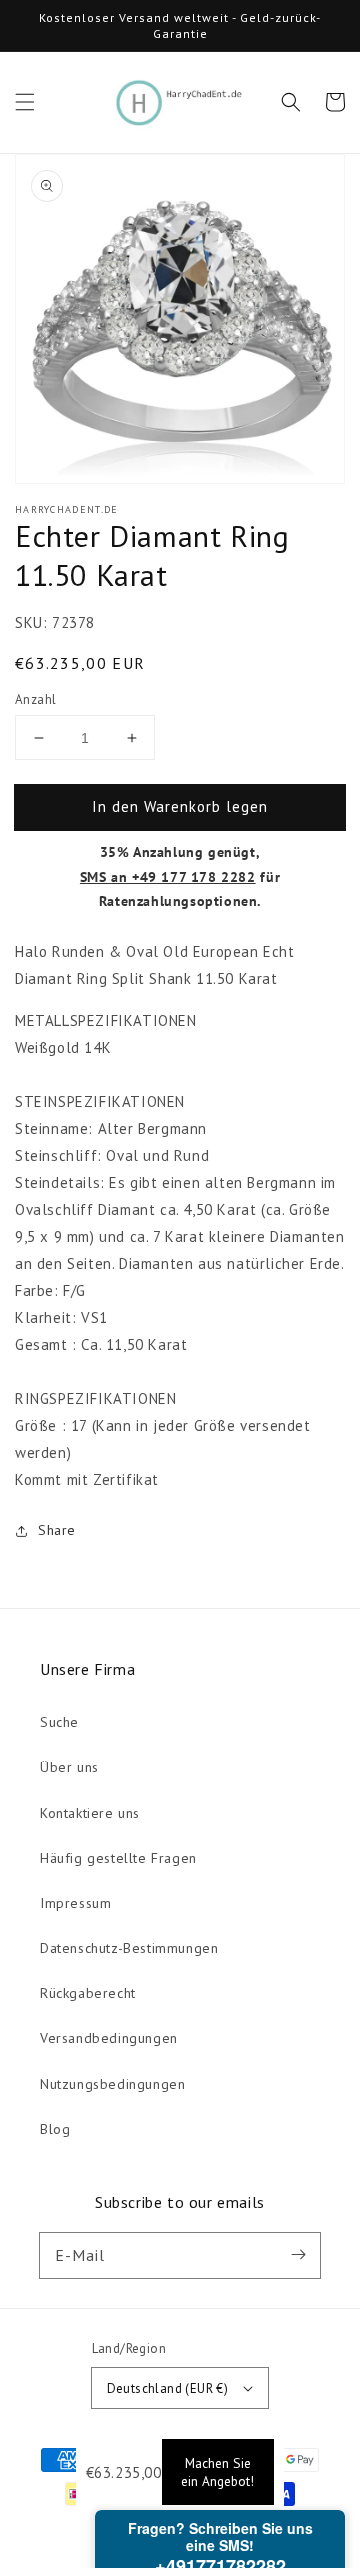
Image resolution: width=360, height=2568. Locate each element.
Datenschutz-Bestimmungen (129, 1948)
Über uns (69, 1767)
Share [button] (57, 1530)
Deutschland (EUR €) (168, 2388)
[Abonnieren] (298, 2255)
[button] (25, 102)
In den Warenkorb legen (180, 806)
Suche (59, 1722)
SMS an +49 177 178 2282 (168, 877)
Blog (55, 2129)
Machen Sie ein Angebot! (217, 2472)
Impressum (75, 1903)
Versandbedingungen (109, 2038)
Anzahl (35, 699)
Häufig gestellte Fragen (118, 1858)
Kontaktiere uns (90, 1813)
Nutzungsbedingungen (112, 2084)
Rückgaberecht (88, 1993)
